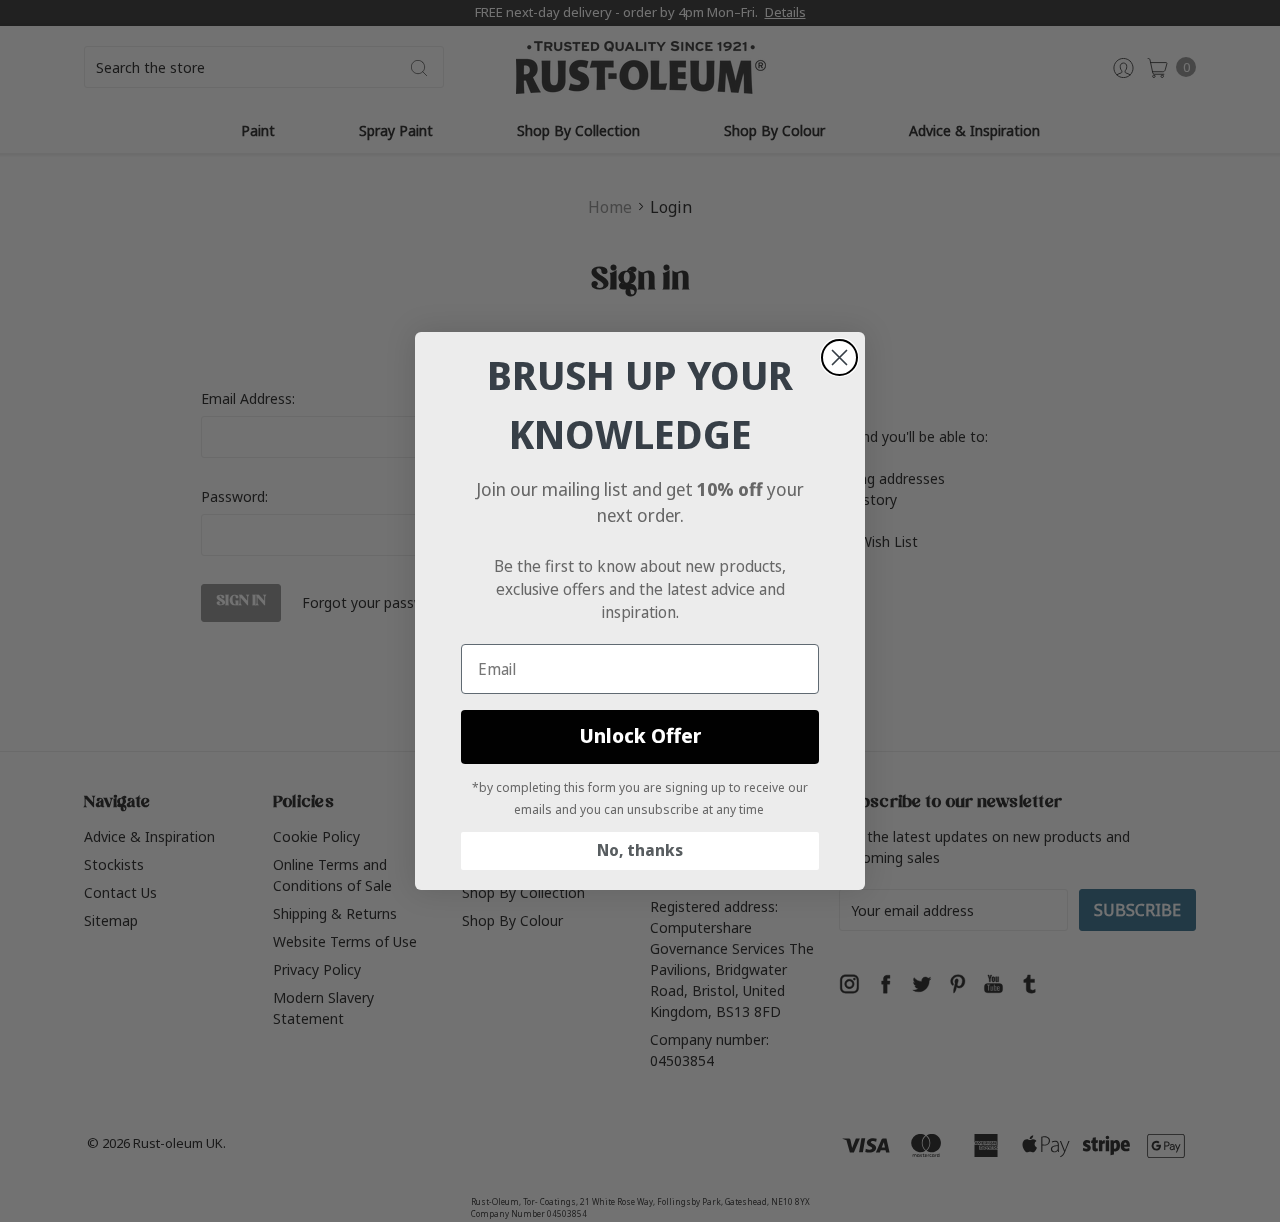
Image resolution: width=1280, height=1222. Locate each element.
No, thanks (640, 850)
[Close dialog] (839, 357)
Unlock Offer (640, 736)
